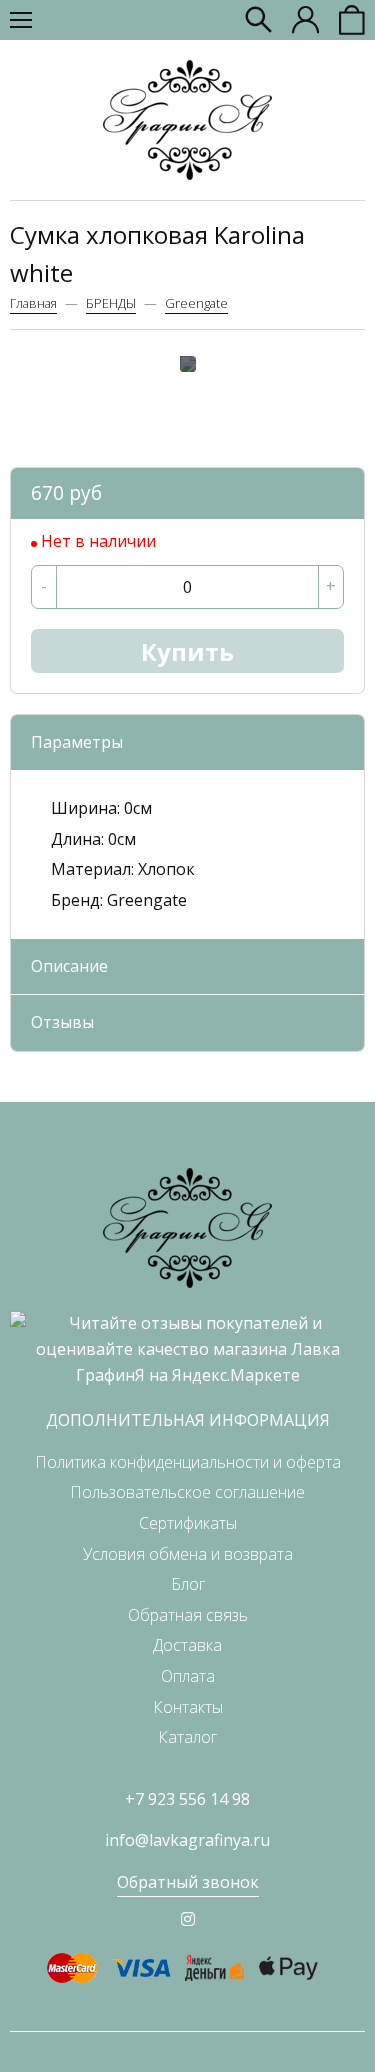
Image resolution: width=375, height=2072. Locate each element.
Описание (69, 966)
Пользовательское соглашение (187, 1492)
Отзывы (62, 1022)
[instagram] (188, 1919)
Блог (188, 1584)
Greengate (196, 303)
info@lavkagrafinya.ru (187, 1840)
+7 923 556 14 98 (187, 1799)
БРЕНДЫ (111, 303)
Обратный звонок (188, 1882)
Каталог (187, 1737)
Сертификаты (188, 1523)
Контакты (188, 1707)
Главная (33, 303)
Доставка (187, 1645)
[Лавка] (187, 120)
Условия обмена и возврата (188, 1554)
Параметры (77, 742)
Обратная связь (188, 1615)
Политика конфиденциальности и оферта (188, 1462)
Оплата (188, 1676)
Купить (187, 651)
